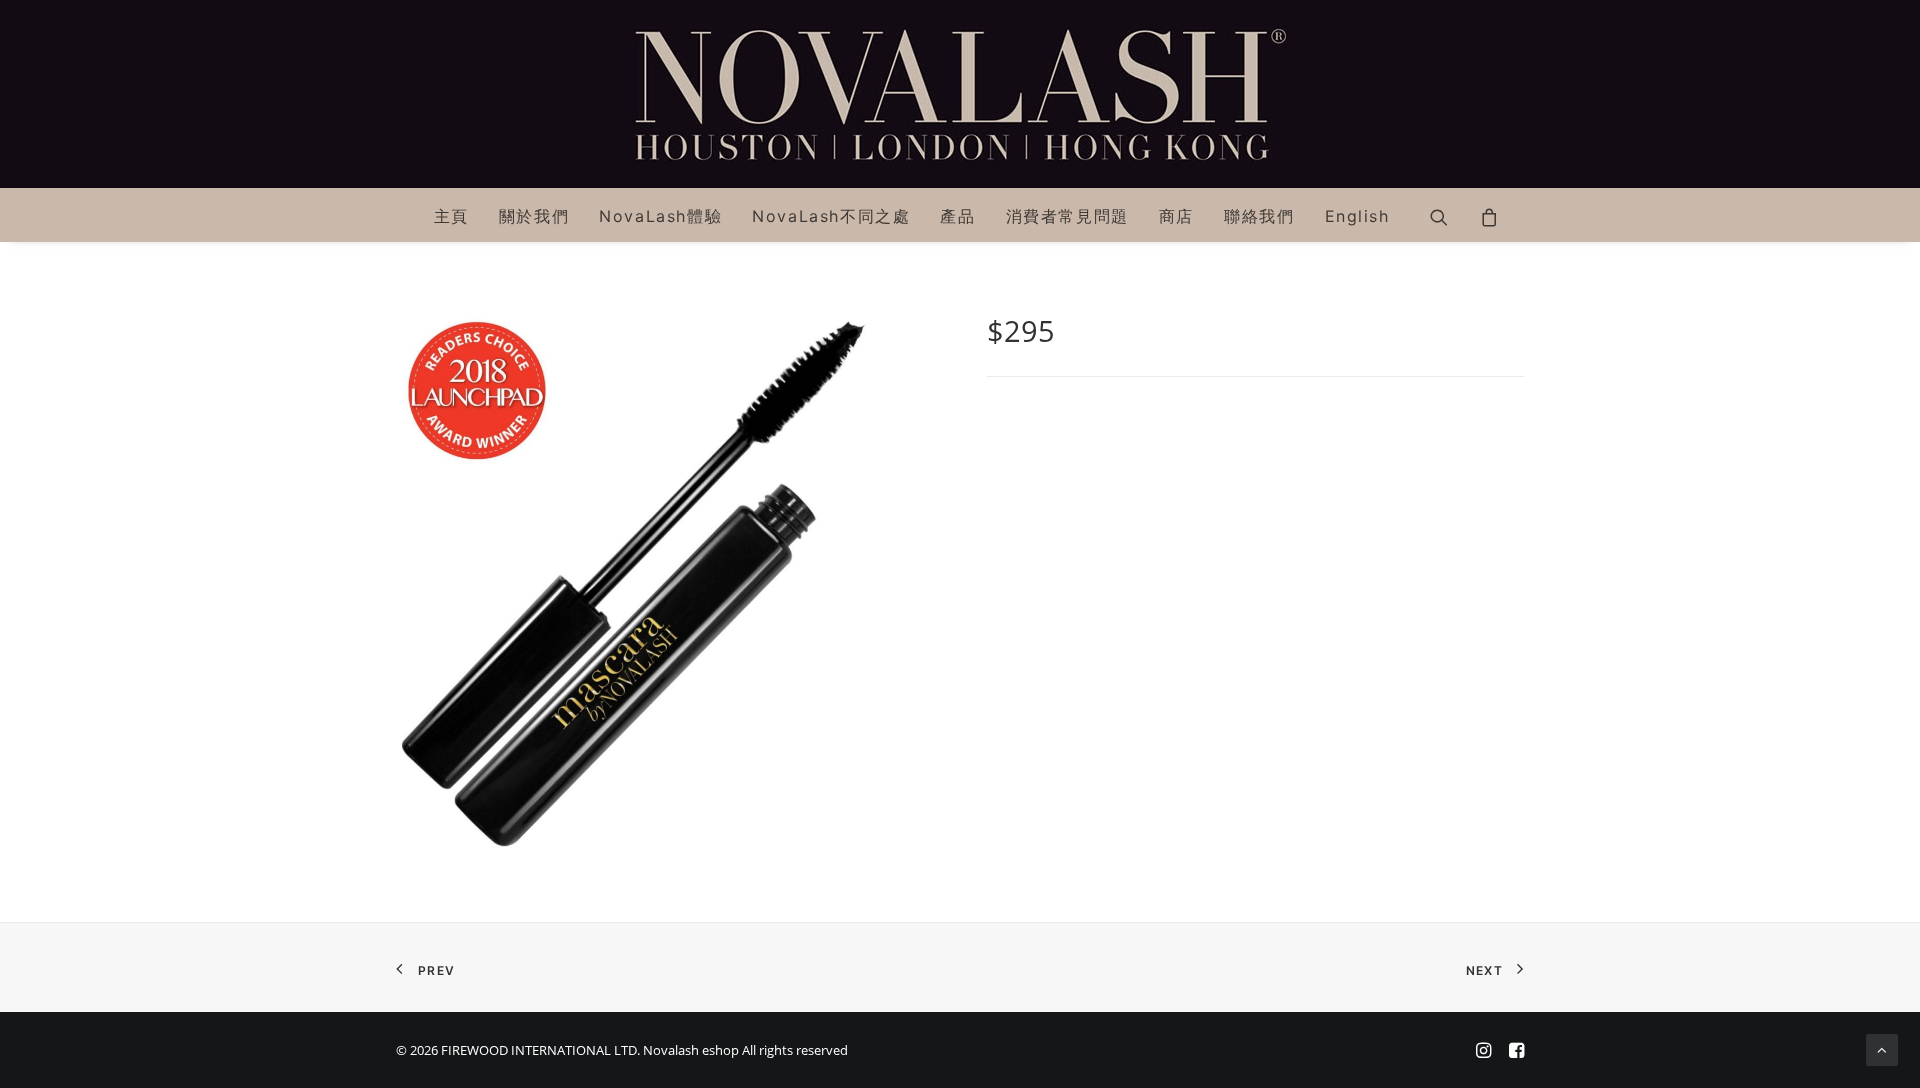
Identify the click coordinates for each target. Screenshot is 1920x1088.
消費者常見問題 (1067, 216)
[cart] (1482, 215)
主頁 (451, 216)
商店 (1176, 216)
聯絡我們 (1259, 216)
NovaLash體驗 (660, 216)
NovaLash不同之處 (831, 216)
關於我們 (534, 216)
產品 (957, 216)
